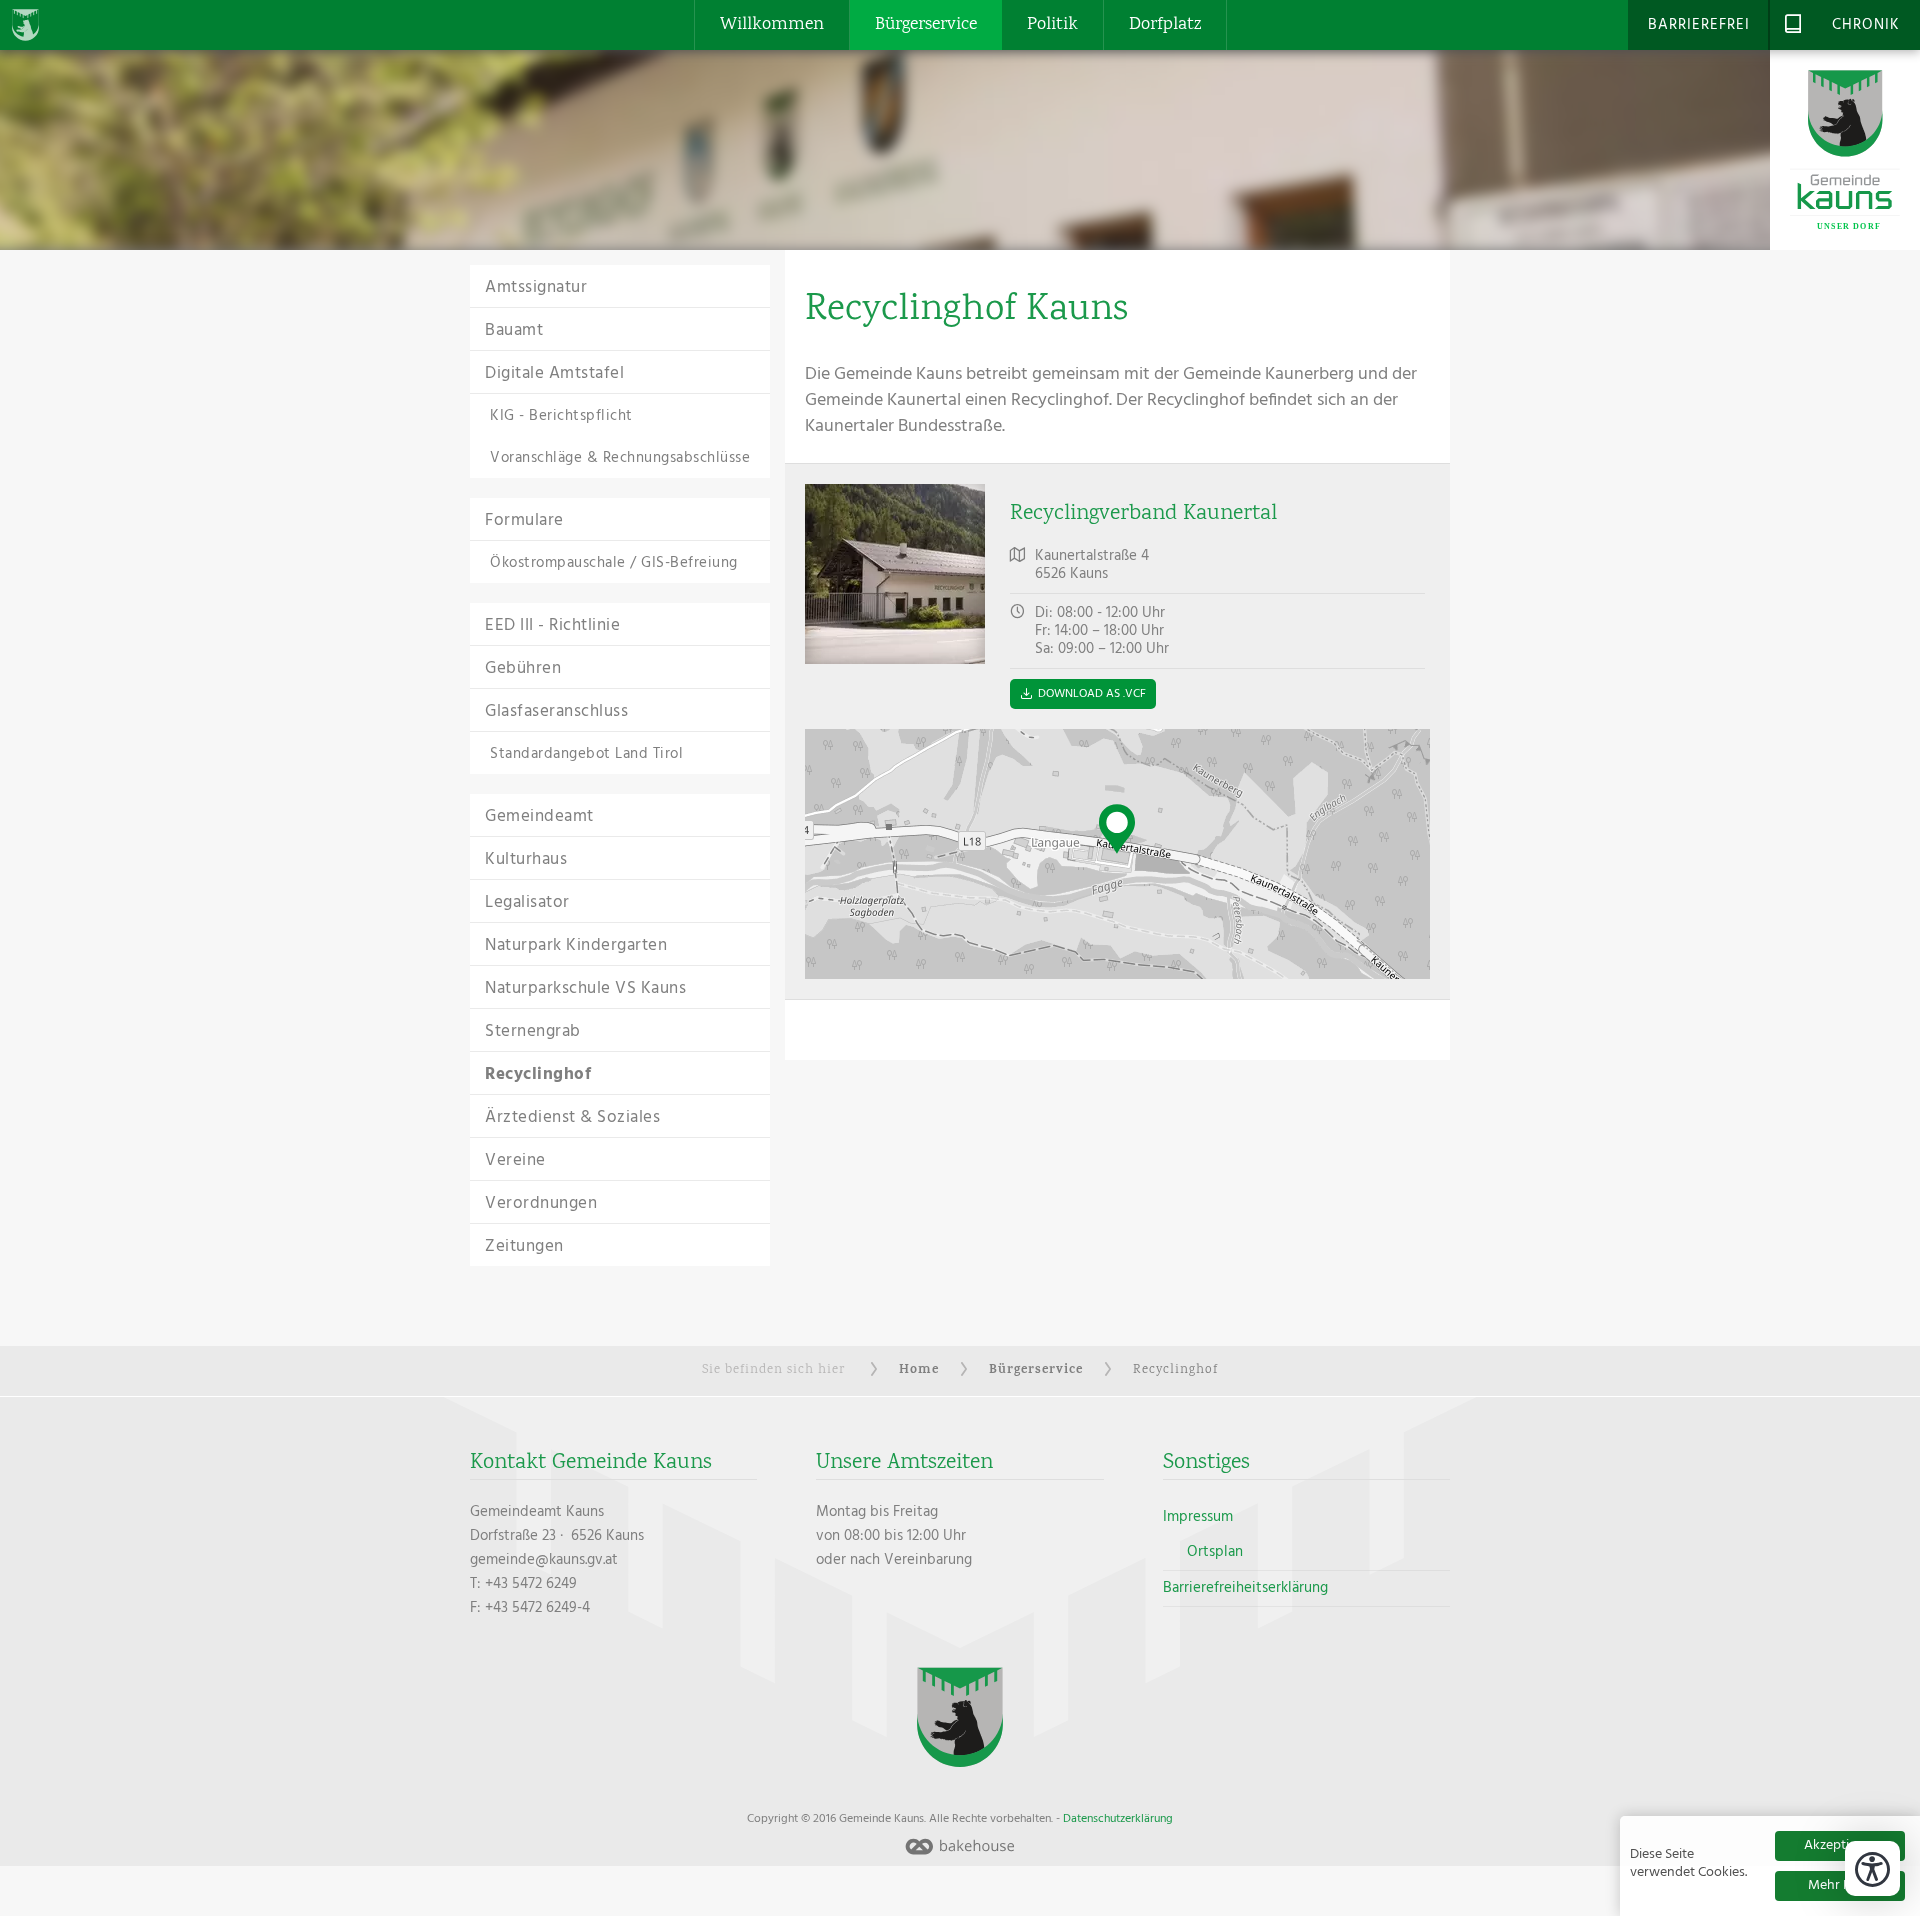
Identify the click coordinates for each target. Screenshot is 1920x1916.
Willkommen (772, 25)
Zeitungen (524, 1246)
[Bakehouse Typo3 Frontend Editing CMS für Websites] (960, 1848)
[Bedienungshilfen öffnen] (1872, 1868)
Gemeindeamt (539, 816)
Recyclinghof (538, 1074)
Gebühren (523, 668)
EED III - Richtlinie (552, 625)
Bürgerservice (926, 25)
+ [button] (820, 743)
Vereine (515, 1160)
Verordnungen (541, 1203)
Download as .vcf (1092, 694)
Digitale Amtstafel (554, 373)
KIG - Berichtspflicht (561, 416)
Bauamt (514, 330)
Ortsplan (1215, 1552)
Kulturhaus (526, 859)
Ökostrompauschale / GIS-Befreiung (614, 563)
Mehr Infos (1840, 1885)
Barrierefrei (1699, 25)
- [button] (821, 775)
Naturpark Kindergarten (576, 945)
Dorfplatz (1165, 25)
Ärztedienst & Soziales (572, 1117)
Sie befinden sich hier (773, 1370)
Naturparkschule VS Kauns (585, 988)
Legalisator (527, 902)
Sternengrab (533, 1031)
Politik (1052, 25)
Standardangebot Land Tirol (586, 754)
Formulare (524, 520)
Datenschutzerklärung (1118, 1819)
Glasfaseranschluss (556, 711)
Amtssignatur (536, 287)
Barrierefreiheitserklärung (1245, 1588)
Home (919, 1370)
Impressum (1198, 1517)
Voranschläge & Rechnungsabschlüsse (620, 458)
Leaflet (1408, 971)
